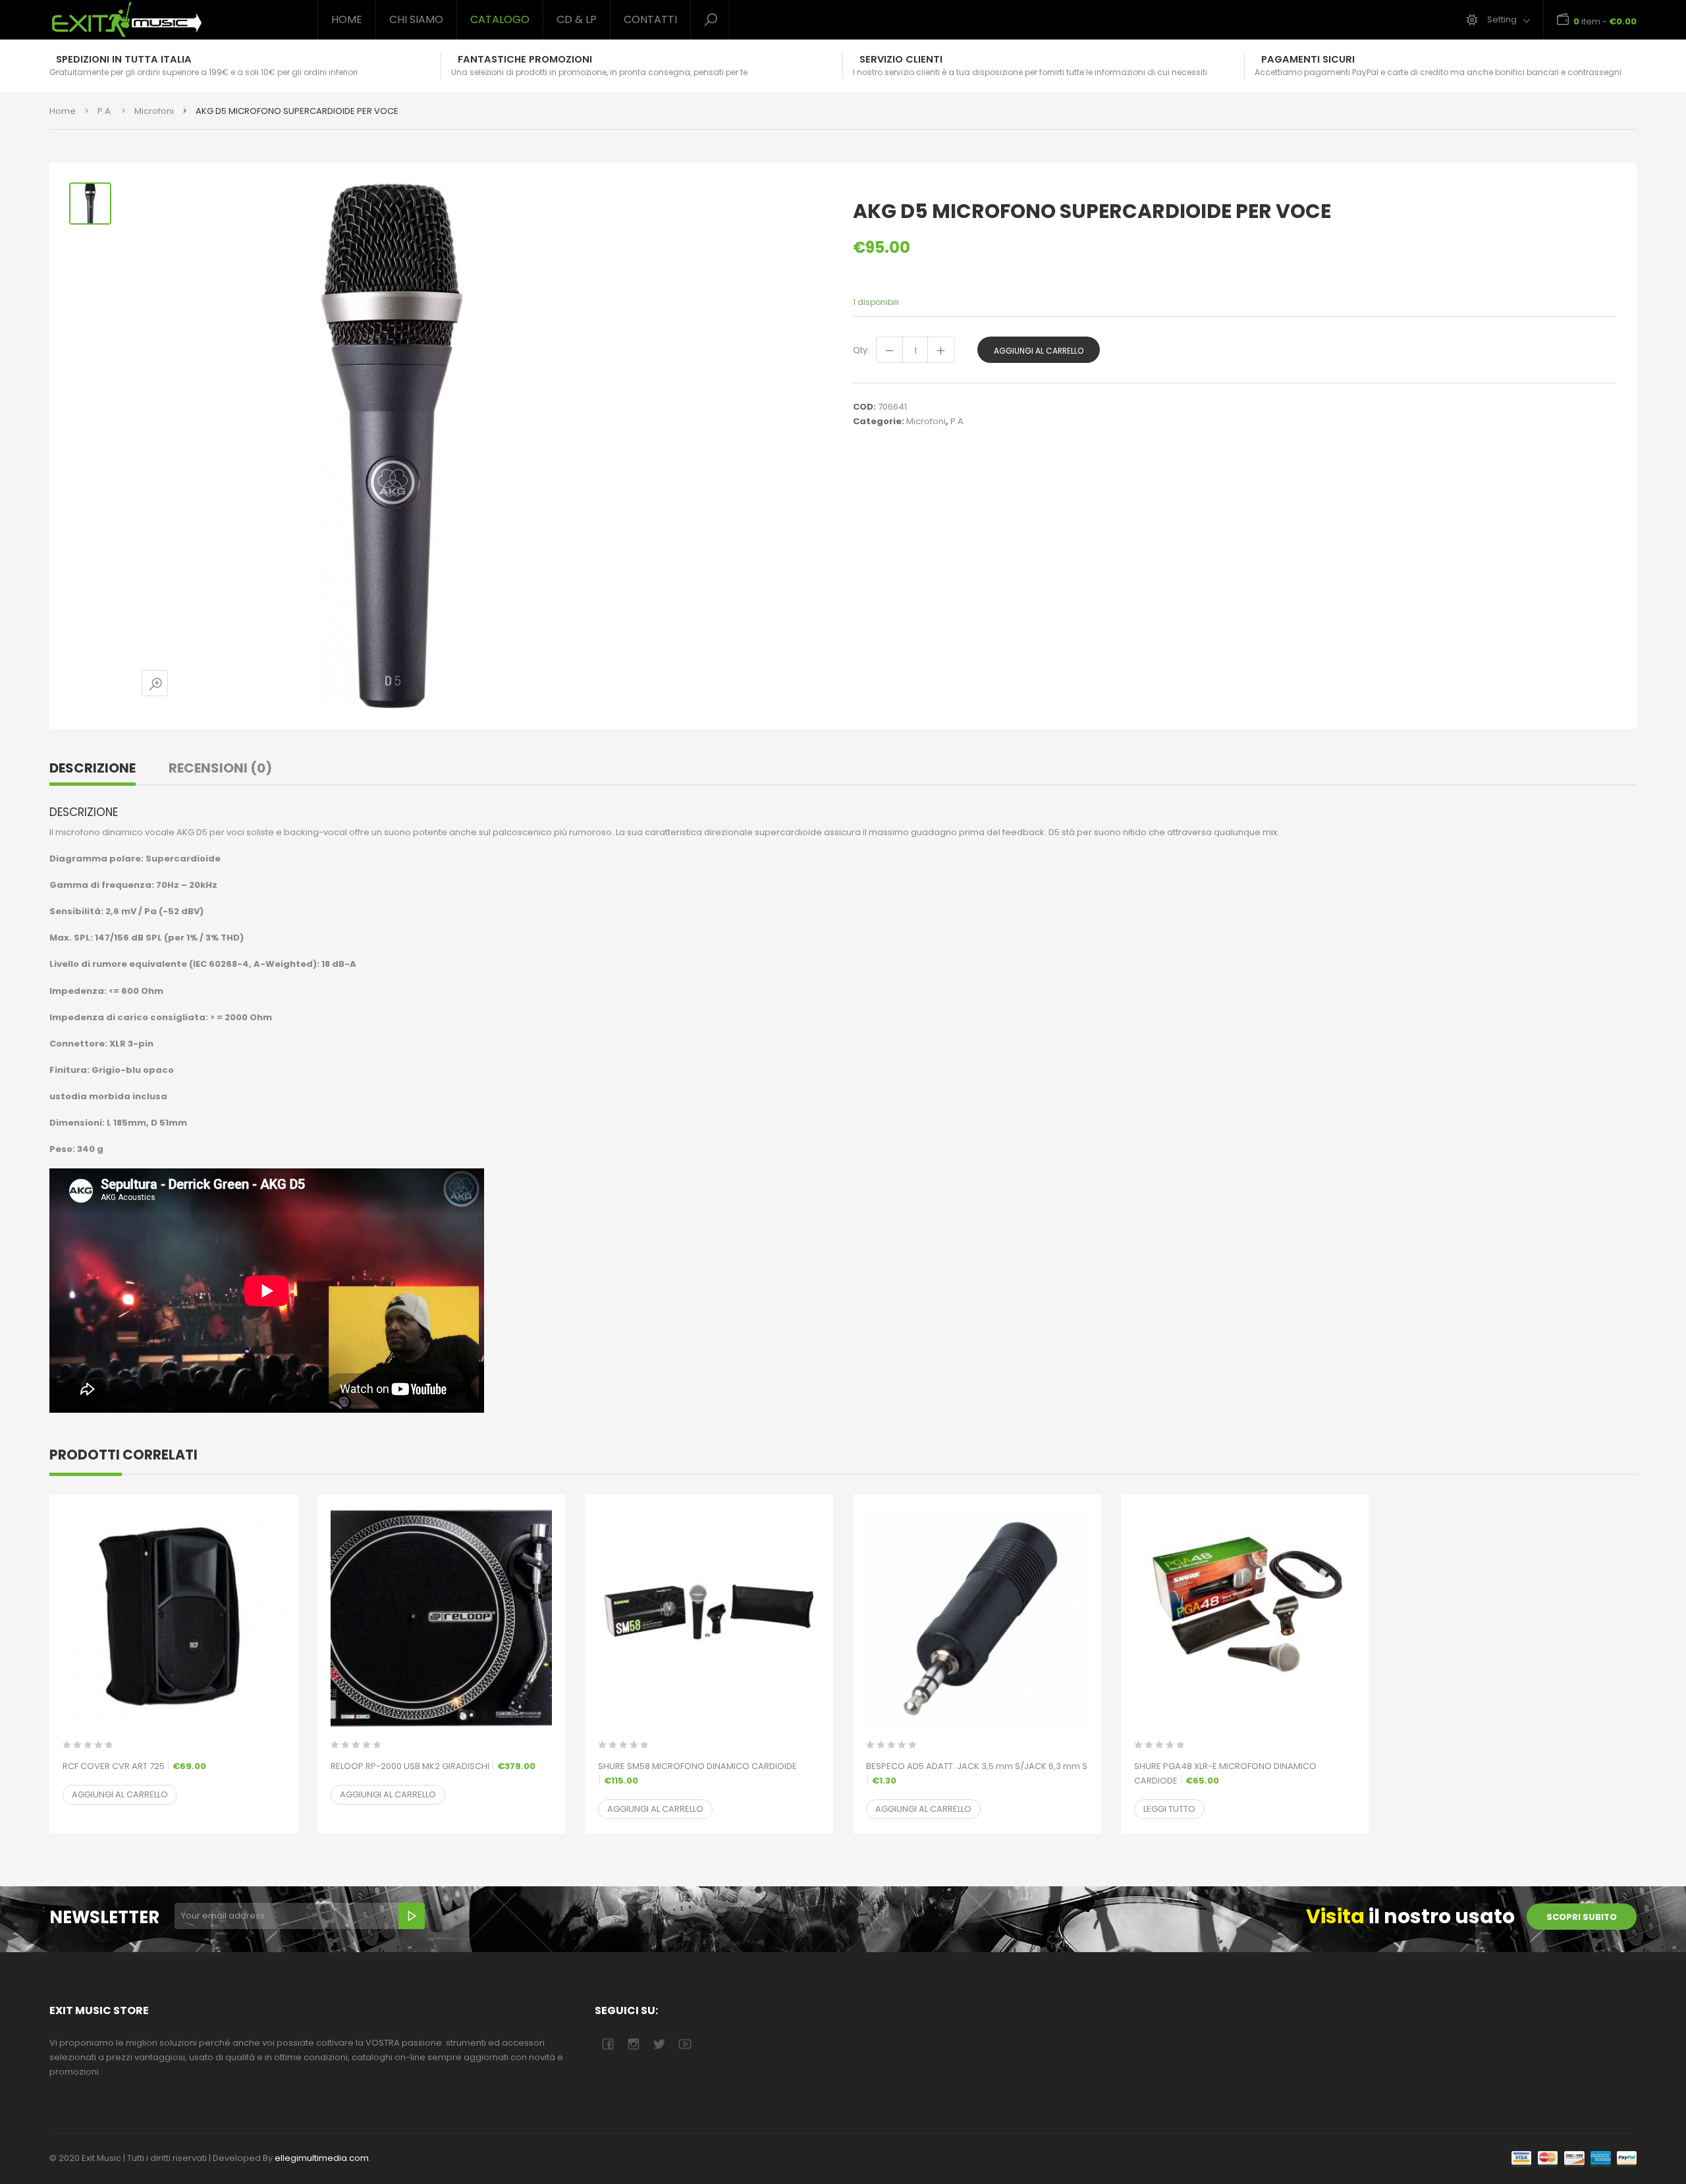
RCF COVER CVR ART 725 (134, 1766)
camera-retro (633, 2044)
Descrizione (93, 768)
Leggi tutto (1169, 1809)
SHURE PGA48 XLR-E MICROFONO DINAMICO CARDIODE (1225, 1773)
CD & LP (577, 19)
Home (347, 19)
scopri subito (1582, 1917)
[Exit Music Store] (174, 20)
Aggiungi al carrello (1039, 351)
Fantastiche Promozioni (525, 59)
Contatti (650, 19)
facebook (608, 2044)
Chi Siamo (416, 19)
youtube (685, 2044)
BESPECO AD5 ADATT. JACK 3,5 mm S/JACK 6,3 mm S (977, 1773)
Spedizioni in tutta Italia (124, 59)
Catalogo (500, 19)
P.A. (105, 111)
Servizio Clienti (901, 59)
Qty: (861, 350)
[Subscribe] (412, 1916)
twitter (659, 2044)
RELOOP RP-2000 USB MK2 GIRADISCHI (433, 1766)
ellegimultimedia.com (322, 2158)
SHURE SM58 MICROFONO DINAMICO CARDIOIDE (697, 1773)
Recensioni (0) (220, 768)
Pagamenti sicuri (1308, 59)
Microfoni (154, 111)
